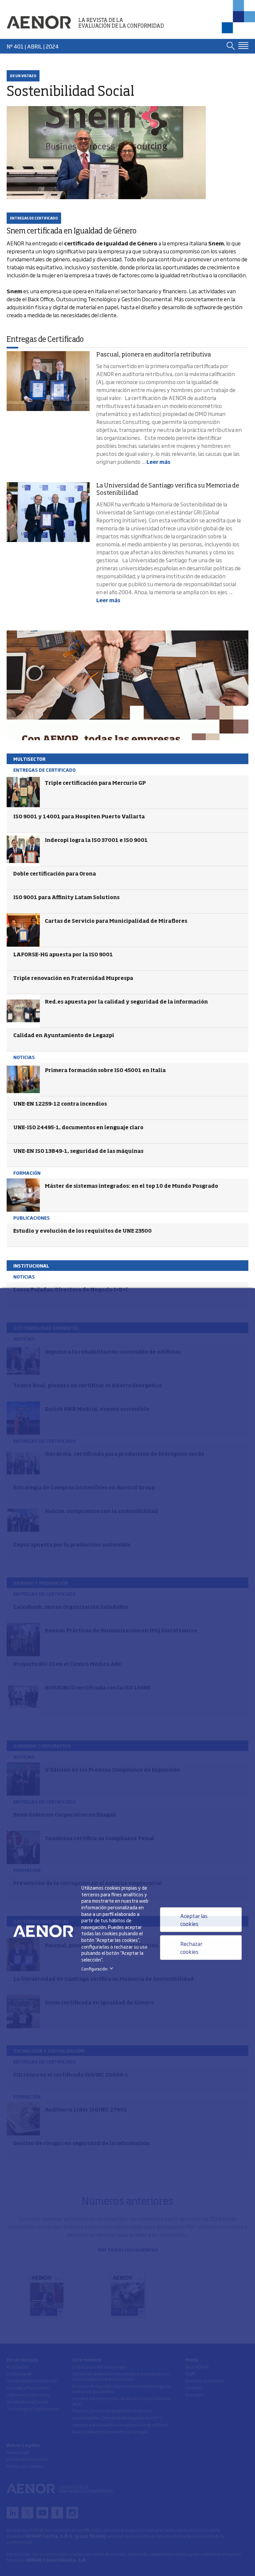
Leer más (158, 462)
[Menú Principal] (243, 46)
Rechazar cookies (191, 1948)
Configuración (98, 1969)
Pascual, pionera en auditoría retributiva (154, 355)
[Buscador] (231, 46)
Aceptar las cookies (194, 1920)
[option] (127, 685)
